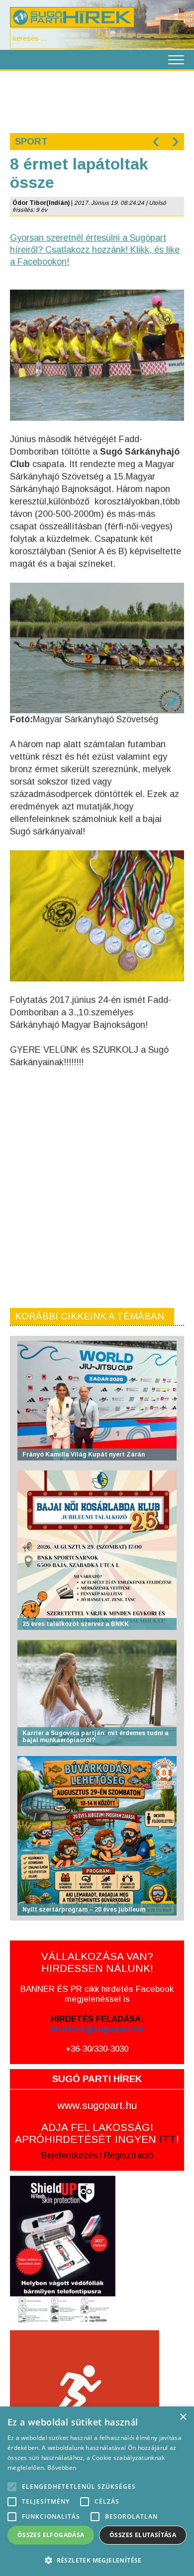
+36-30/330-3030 (97, 2049)
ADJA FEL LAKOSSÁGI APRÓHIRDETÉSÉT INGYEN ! (97, 2133)
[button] (97, 2560)
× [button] (183, 2417)
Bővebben (62, 2468)
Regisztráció (129, 2155)
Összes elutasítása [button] (143, 2535)
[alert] (97, 2491)
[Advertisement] (97, 101)
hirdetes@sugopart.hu (97, 2029)
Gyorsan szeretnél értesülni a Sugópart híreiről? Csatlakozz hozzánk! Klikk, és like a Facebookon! (95, 250)
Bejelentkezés (69, 2155)
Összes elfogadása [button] (51, 2535)
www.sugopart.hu (97, 2105)
